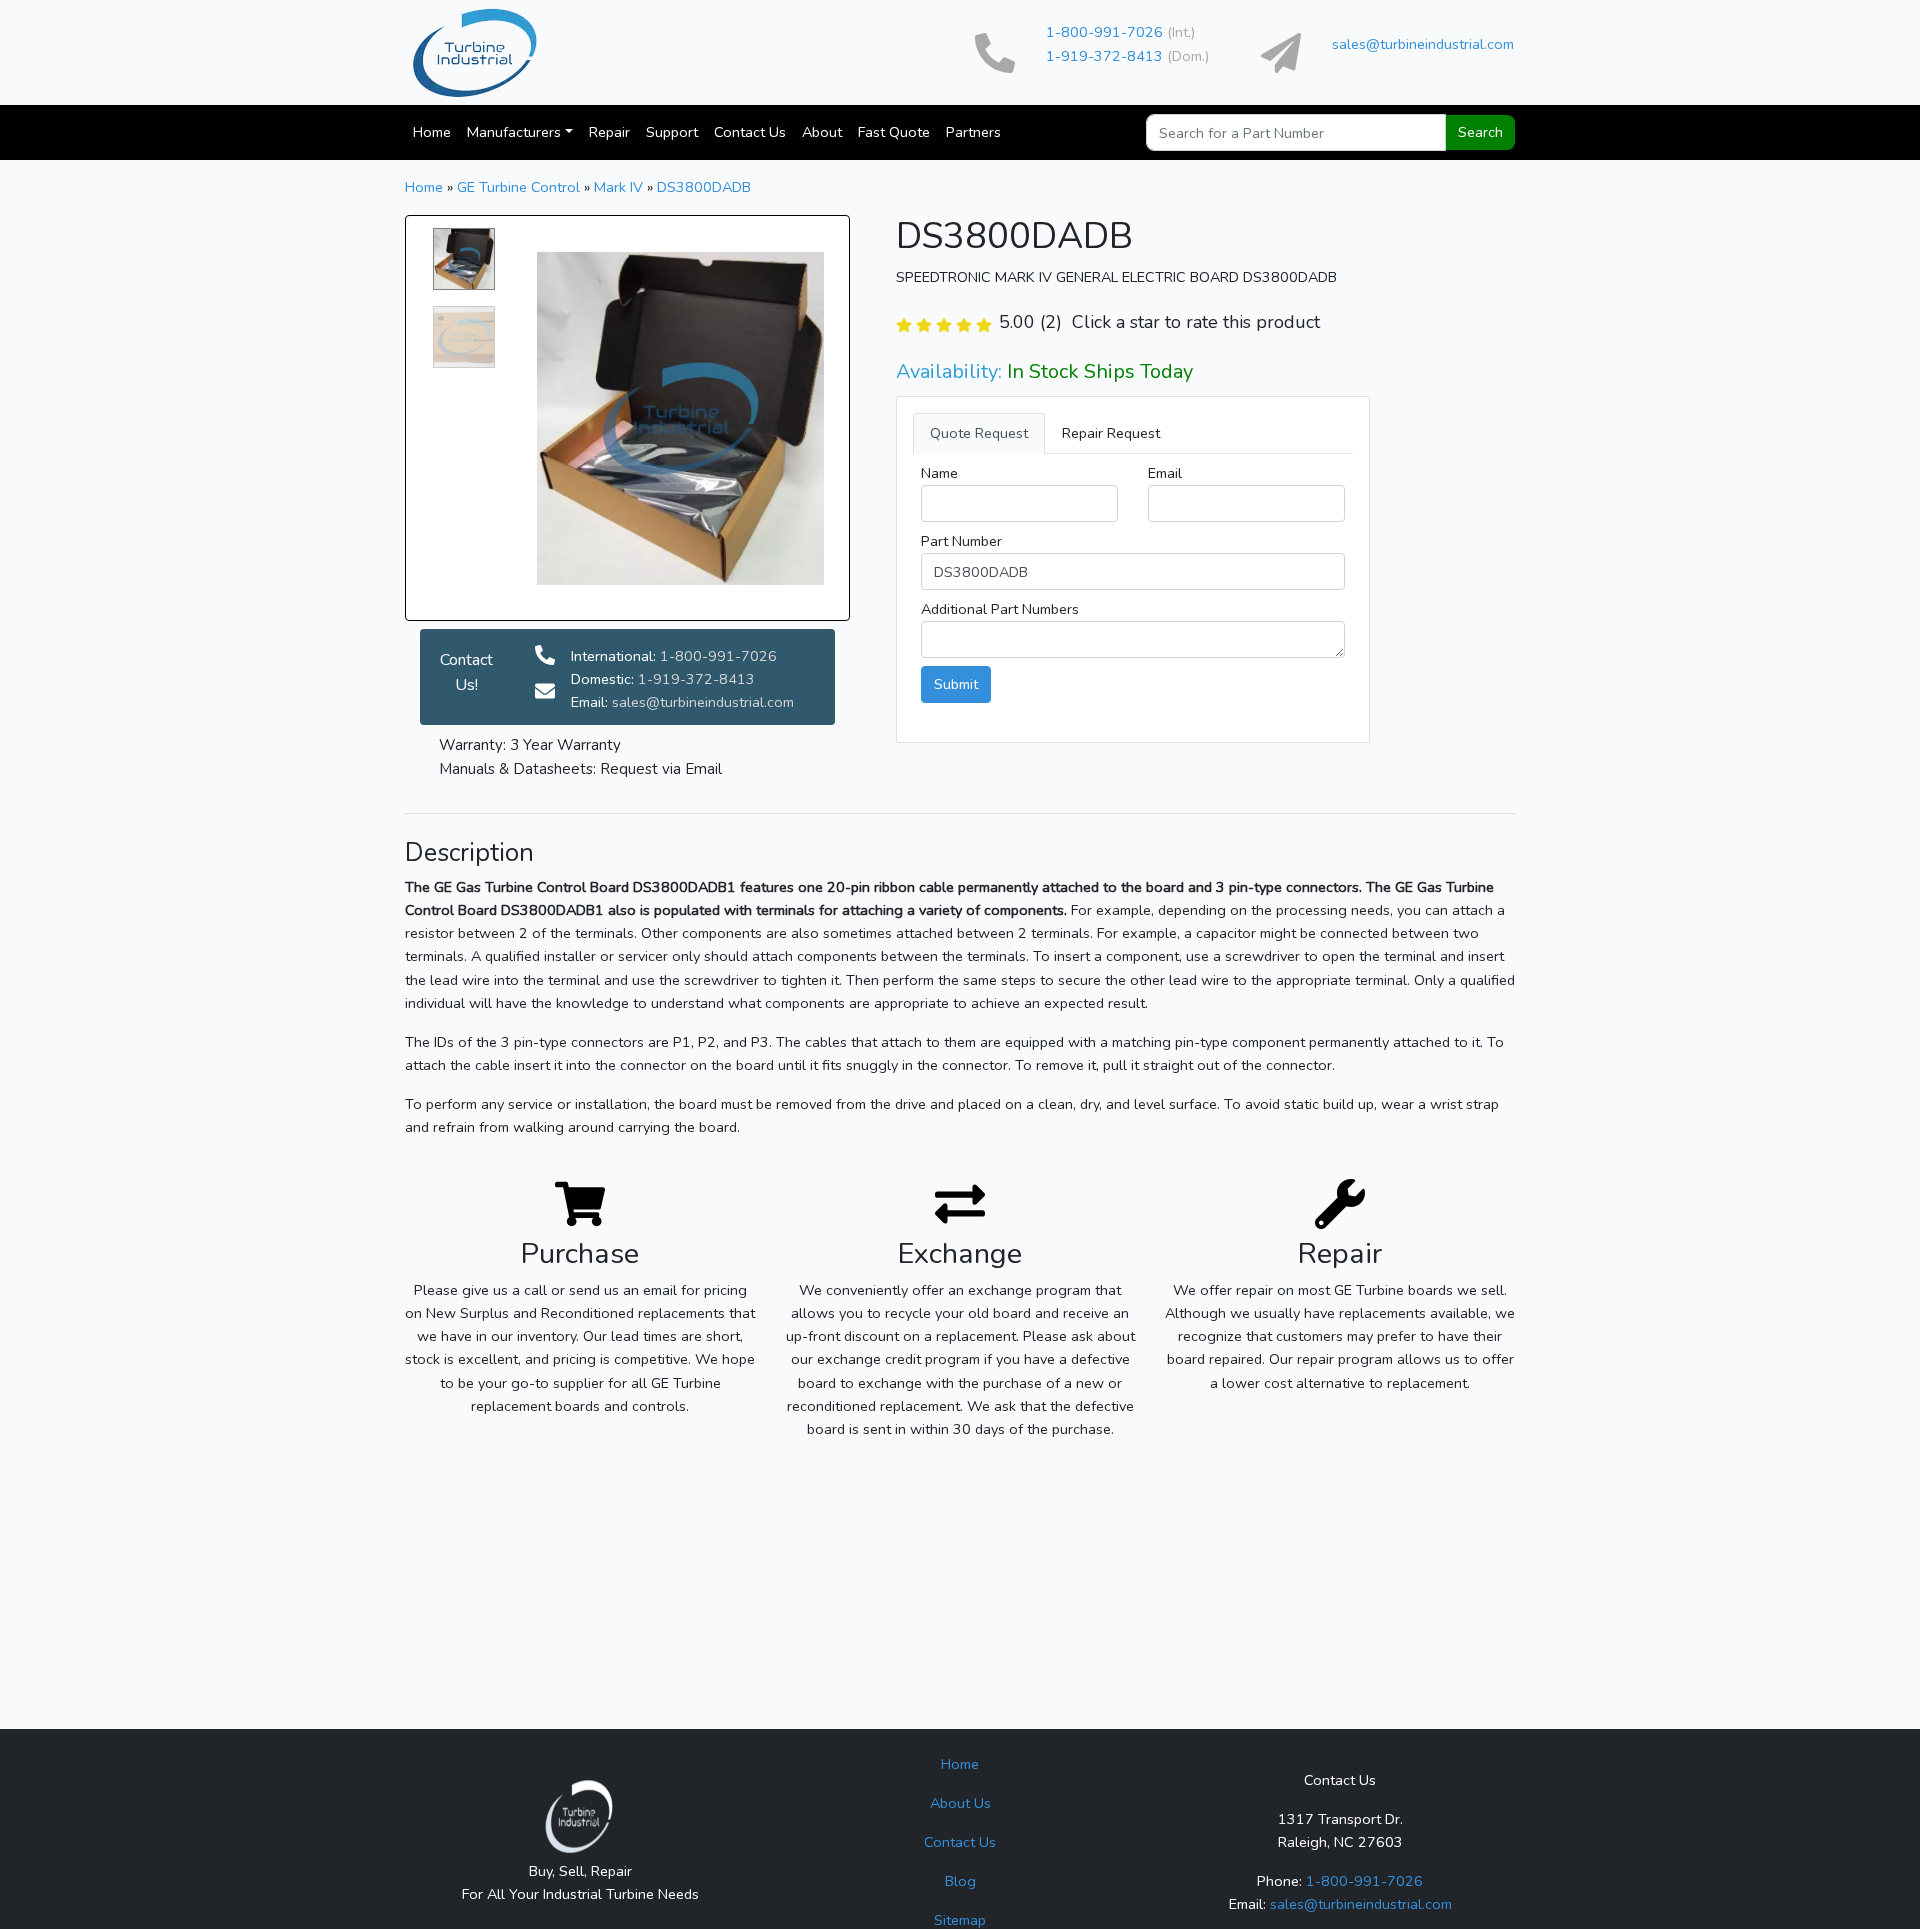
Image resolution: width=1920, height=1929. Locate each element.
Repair (609, 132)
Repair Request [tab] (1111, 433)
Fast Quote (894, 132)
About (822, 132)
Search (1480, 132)
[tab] (1133, 433)
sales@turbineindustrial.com (1423, 44)
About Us (960, 1803)
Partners (973, 132)
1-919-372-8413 (1104, 56)
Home (432, 132)
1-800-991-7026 (1104, 32)
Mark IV (618, 187)
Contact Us (750, 132)
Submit (956, 684)
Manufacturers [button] (514, 132)
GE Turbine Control (518, 187)
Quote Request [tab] (979, 433)
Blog (960, 1881)
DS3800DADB (704, 187)
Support (672, 132)
